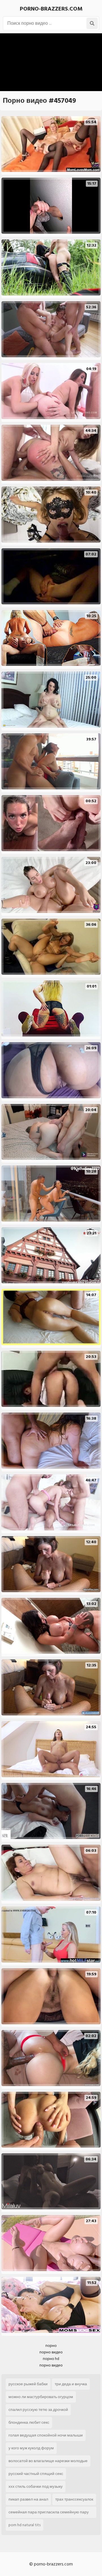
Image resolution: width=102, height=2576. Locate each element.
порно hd (51, 2359)
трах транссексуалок (74, 2499)
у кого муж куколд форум (31, 2448)
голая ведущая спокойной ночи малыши (46, 2435)
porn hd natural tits (25, 2525)
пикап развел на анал (28, 2499)
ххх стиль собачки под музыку (36, 2486)
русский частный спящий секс (36, 2474)
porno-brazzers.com (51, 9)
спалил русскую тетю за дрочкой (38, 2410)
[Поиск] (92, 23)
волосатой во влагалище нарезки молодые (48, 2461)
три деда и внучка (71, 2384)
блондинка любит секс (29, 2422)
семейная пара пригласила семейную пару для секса (49, 2513)
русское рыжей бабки (28, 2384)
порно (51, 2346)
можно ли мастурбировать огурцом (41, 2397)
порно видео (51, 2352)
